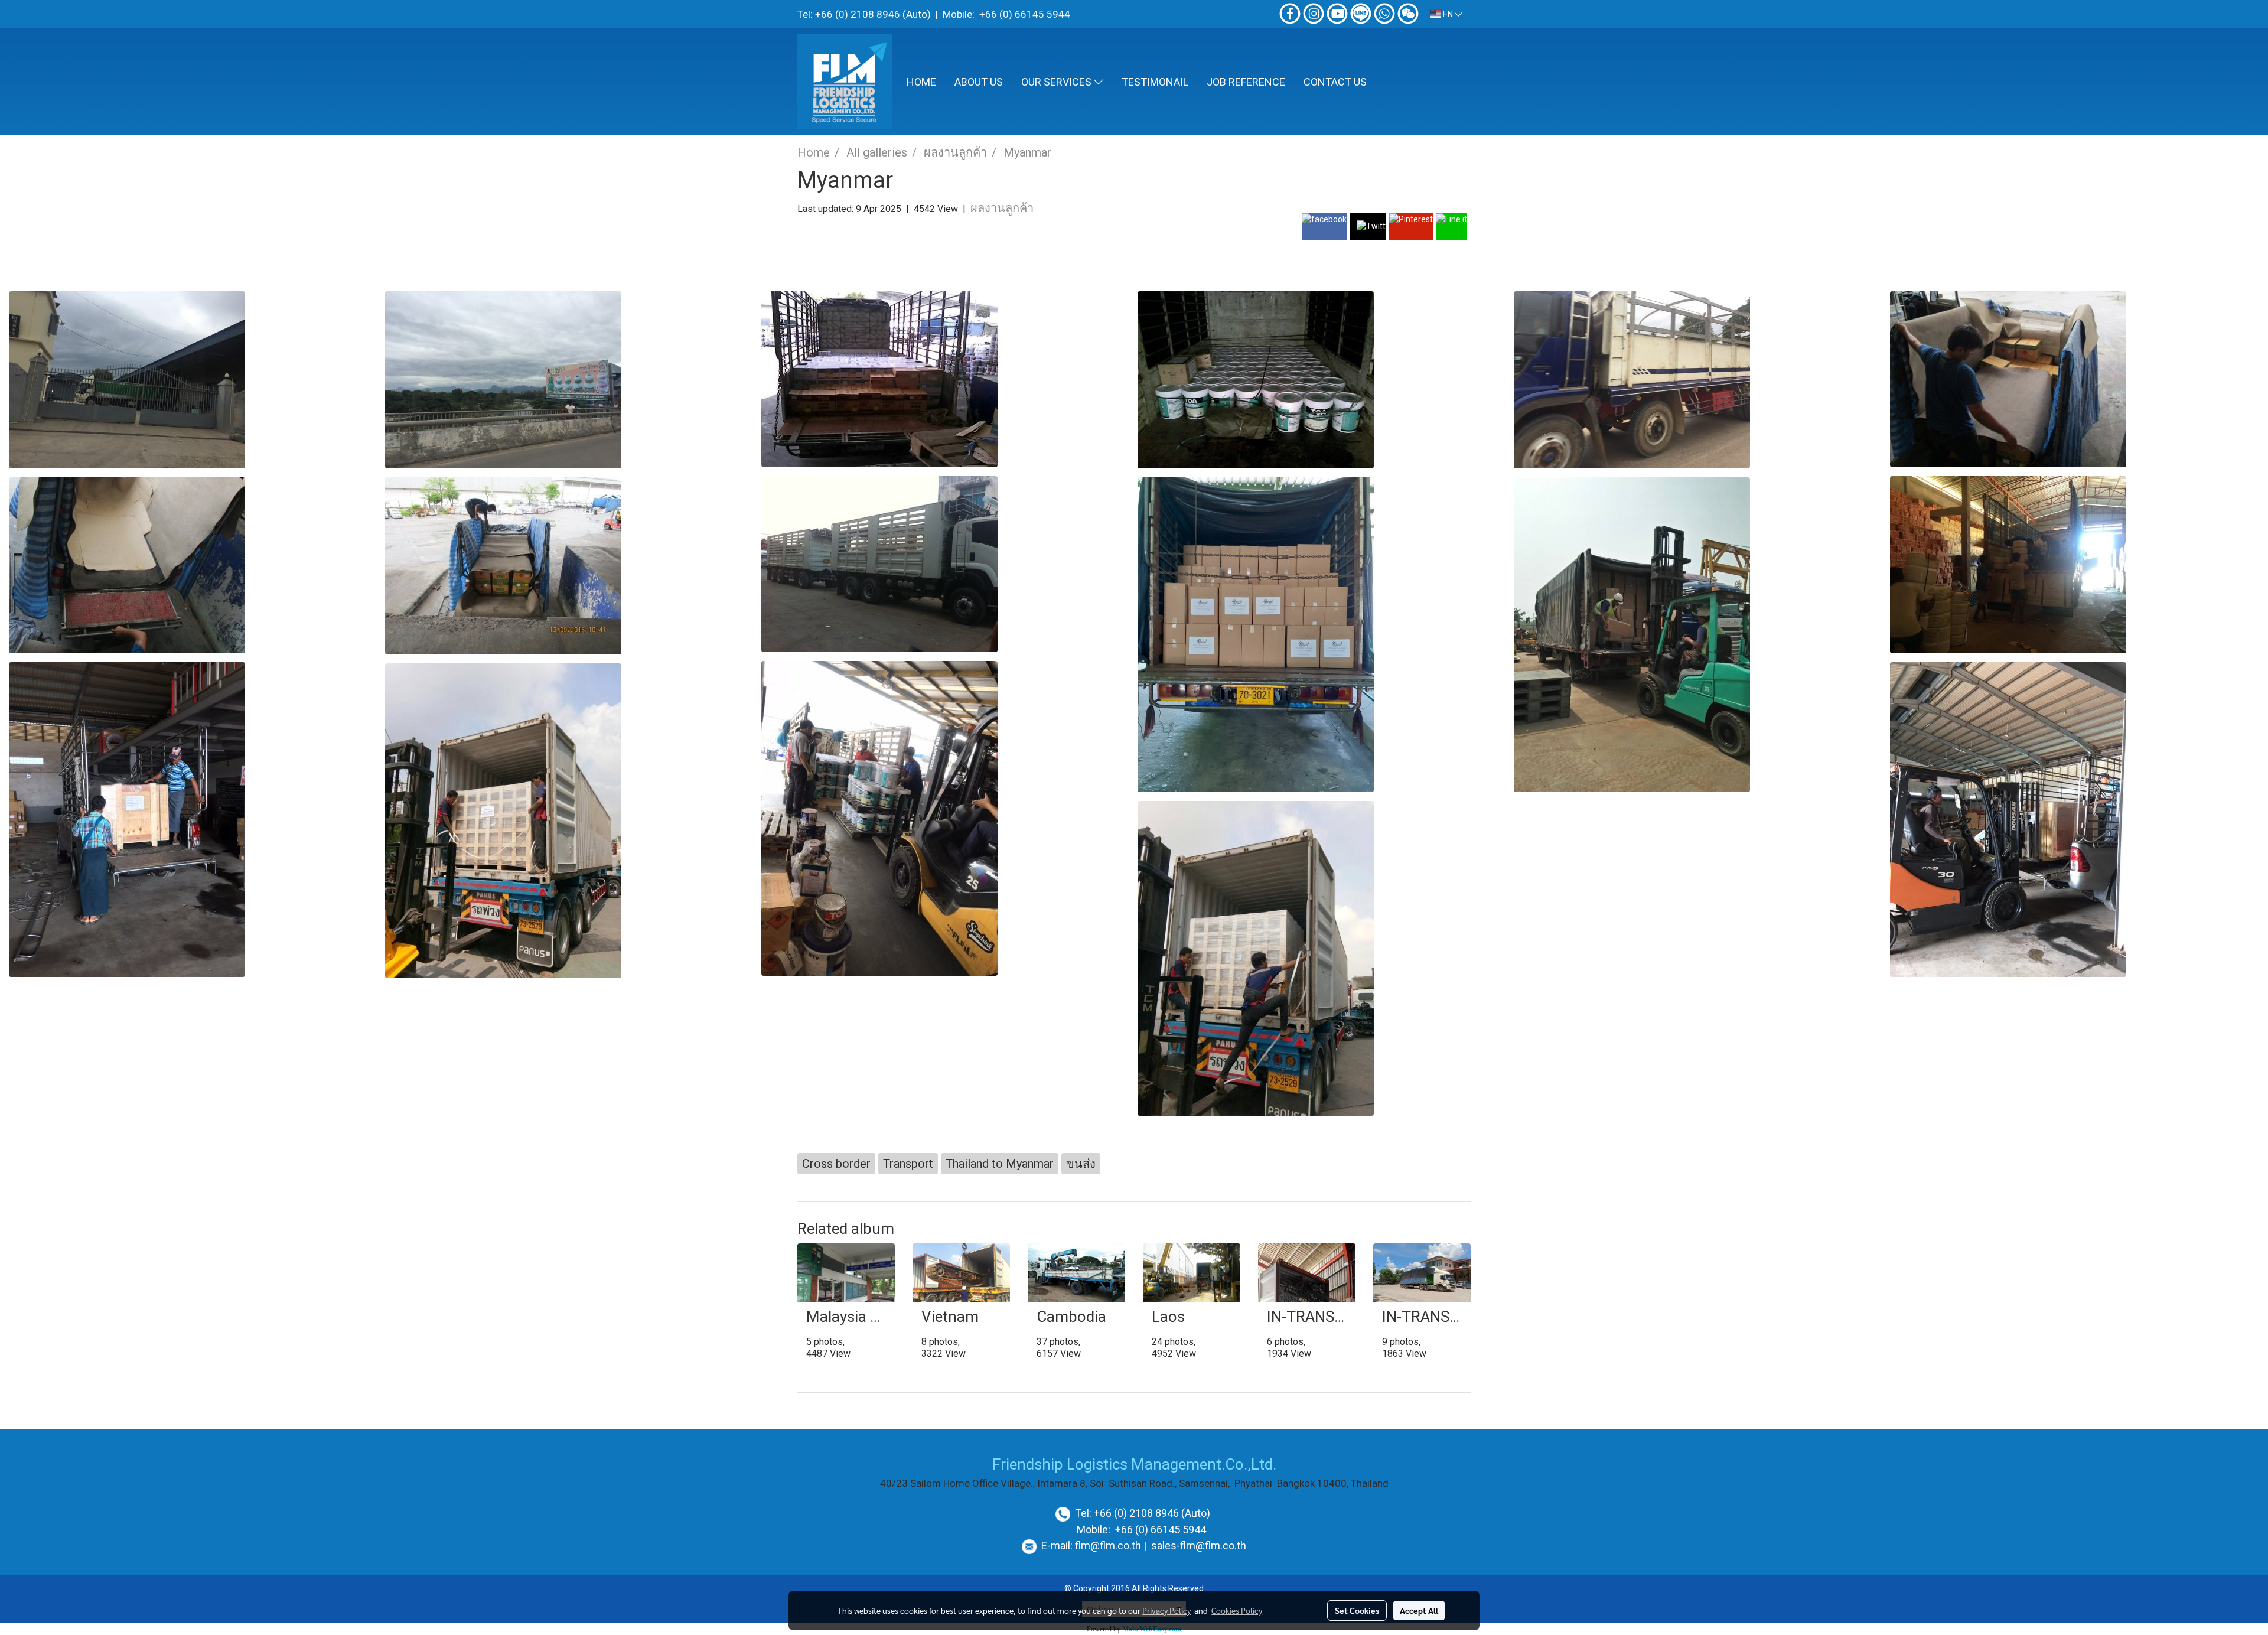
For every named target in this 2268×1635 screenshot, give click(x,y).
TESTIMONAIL (1155, 82)
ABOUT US (979, 82)
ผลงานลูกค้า (1002, 208)
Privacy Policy (1166, 1610)
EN (1448, 14)
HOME (921, 82)
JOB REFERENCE (1246, 82)
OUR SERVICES (1058, 82)
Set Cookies (1357, 1610)
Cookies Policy (1237, 1610)
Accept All (1419, 1610)
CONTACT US (1335, 82)
